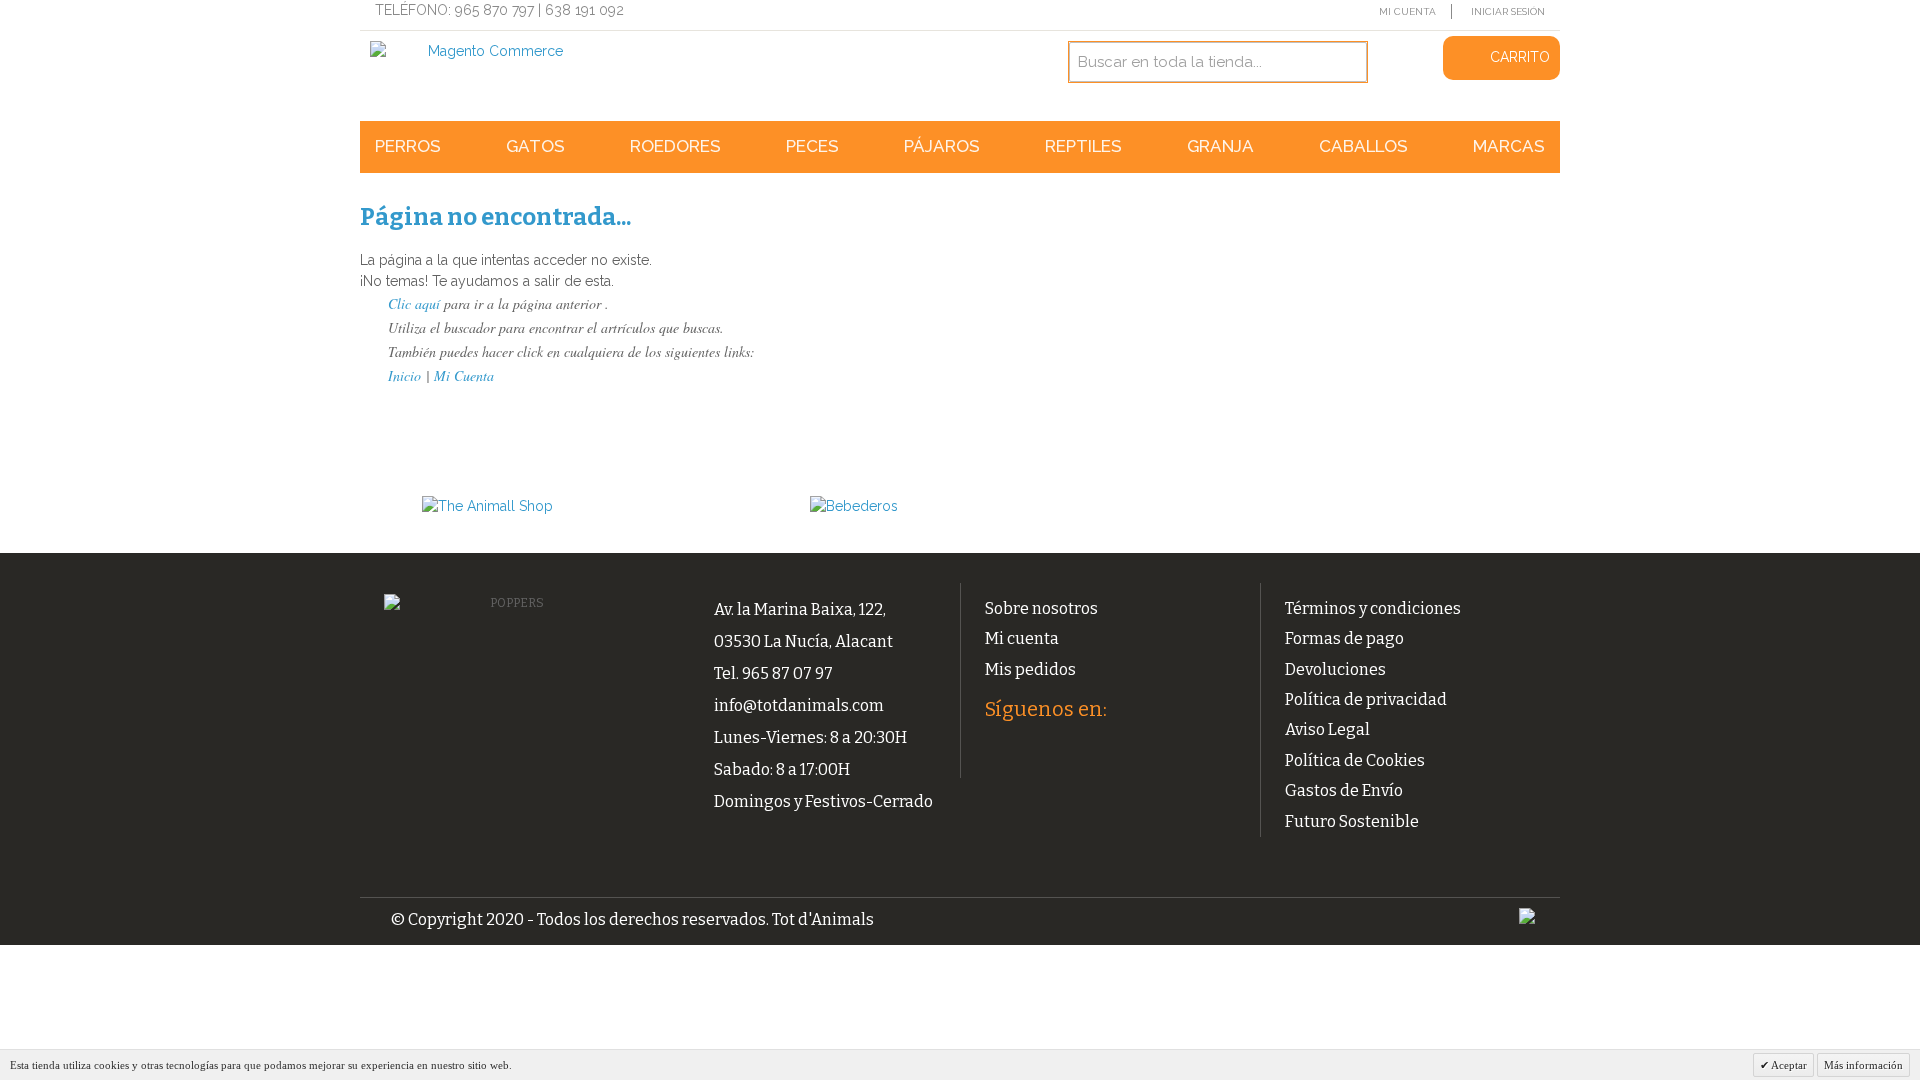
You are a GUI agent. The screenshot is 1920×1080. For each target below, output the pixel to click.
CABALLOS (1363, 146)
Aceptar (1788, 1065)
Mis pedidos (1030, 669)
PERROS (408, 146)
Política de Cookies (1355, 760)
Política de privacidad (1366, 699)
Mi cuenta (1022, 638)
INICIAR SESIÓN (1508, 11)
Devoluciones (1335, 669)
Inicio (404, 375)
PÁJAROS (942, 146)
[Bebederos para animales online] (940, 506)
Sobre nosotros (1041, 608)
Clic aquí (414, 303)
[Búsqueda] (1347, 62)
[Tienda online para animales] (552, 506)
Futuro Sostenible (1352, 821)
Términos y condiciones (1373, 608)
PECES (812, 146)
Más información (1863, 1065)
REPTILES (1083, 146)
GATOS (535, 146)
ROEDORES (675, 146)
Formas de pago (1344, 638)
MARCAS (1509, 146)
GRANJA (1220, 146)
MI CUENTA (1407, 11)
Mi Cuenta (464, 375)
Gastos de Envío (1344, 790)
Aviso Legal (1327, 729)
